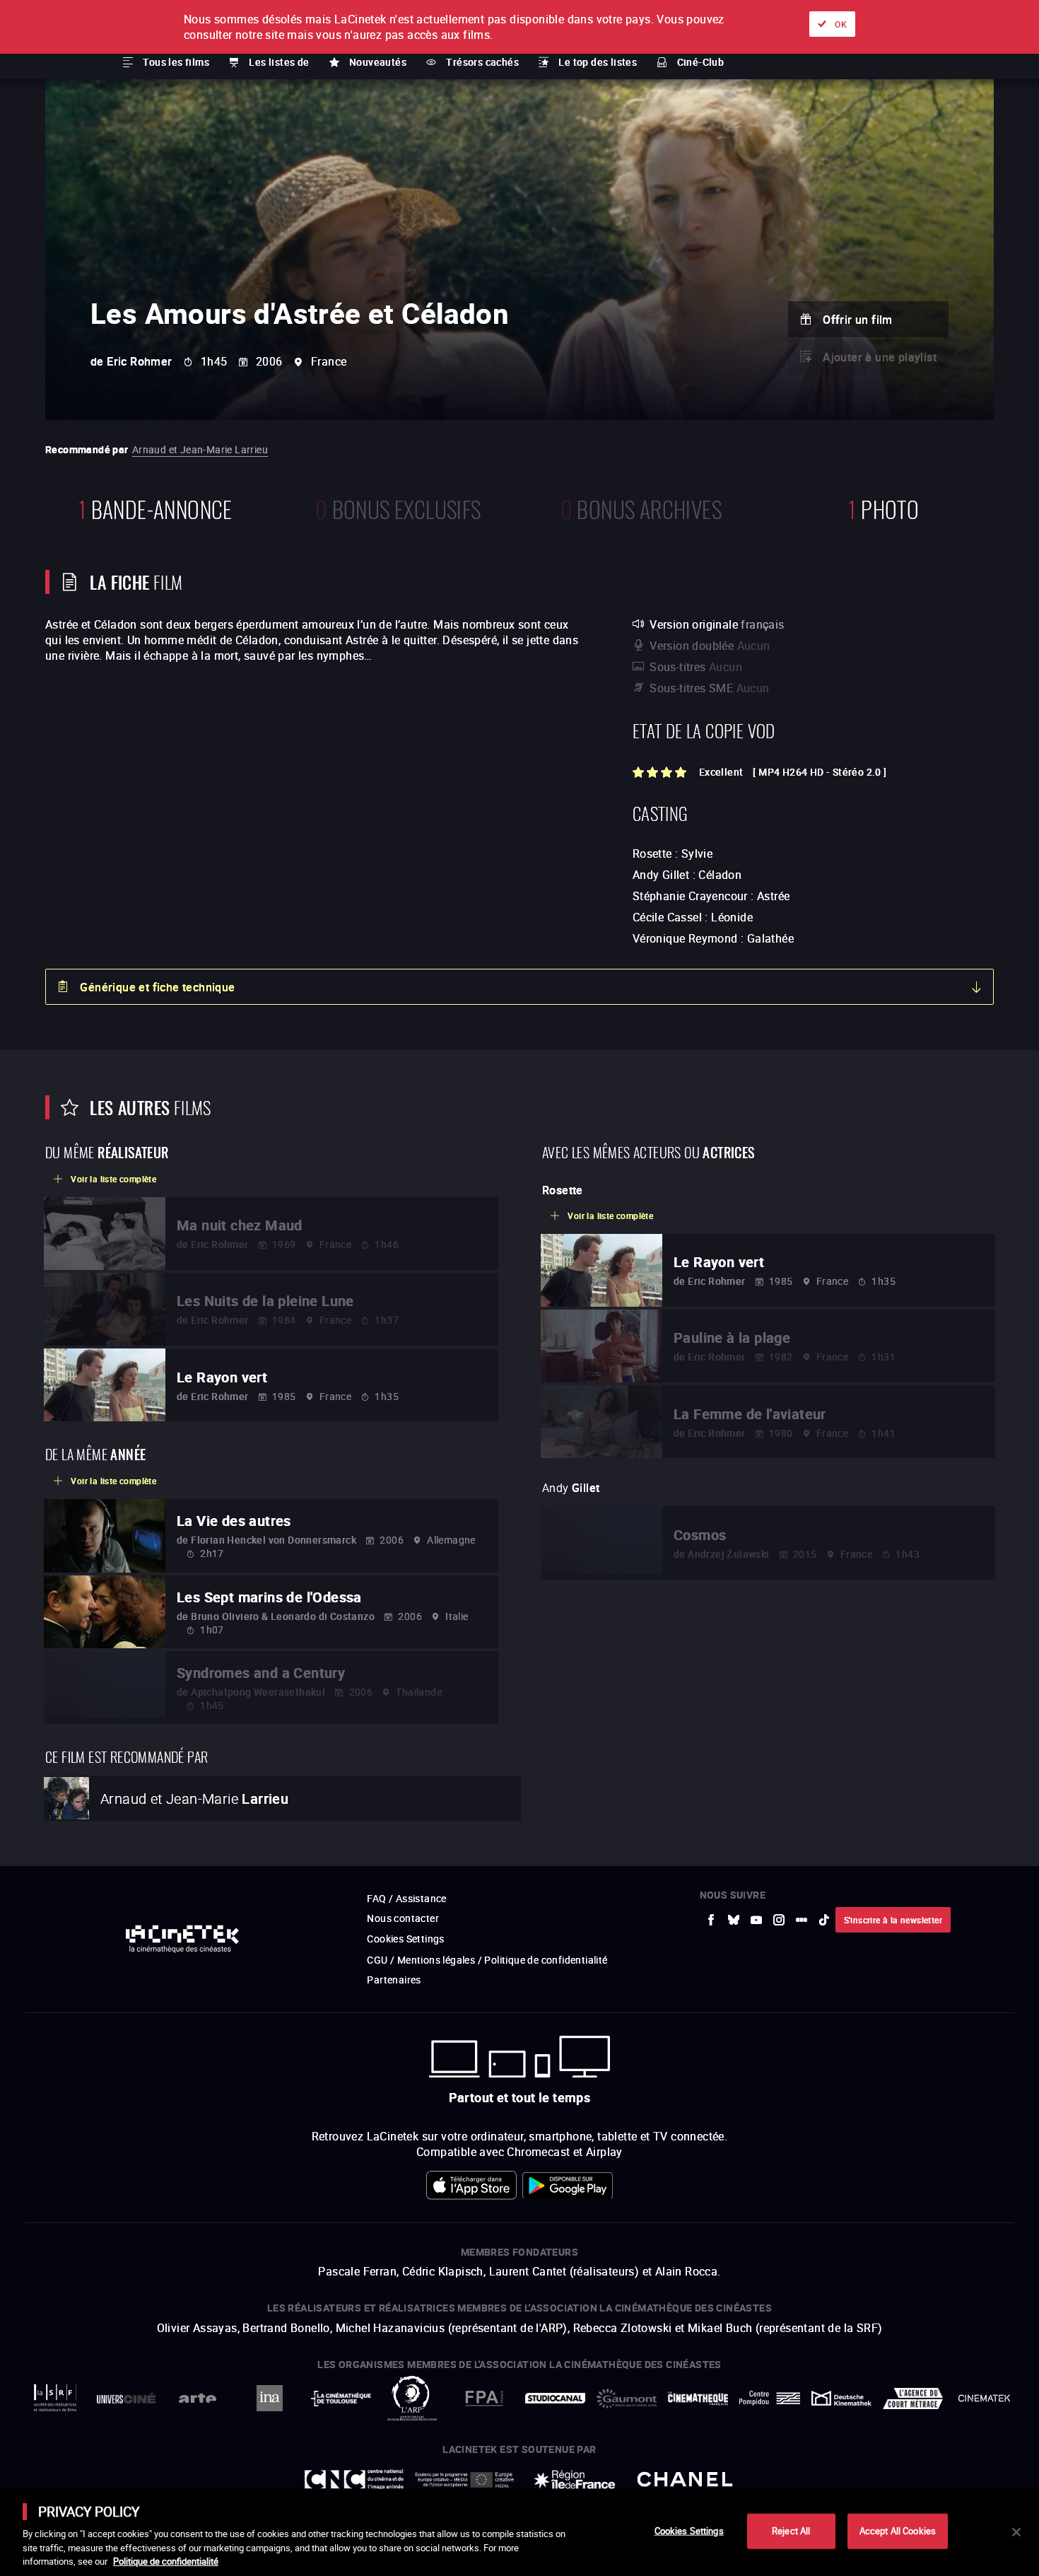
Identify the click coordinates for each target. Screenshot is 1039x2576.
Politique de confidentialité (166, 2561)
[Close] (1016, 2532)
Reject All (791, 2531)
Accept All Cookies (898, 2531)
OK (841, 24)
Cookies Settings (689, 2531)
